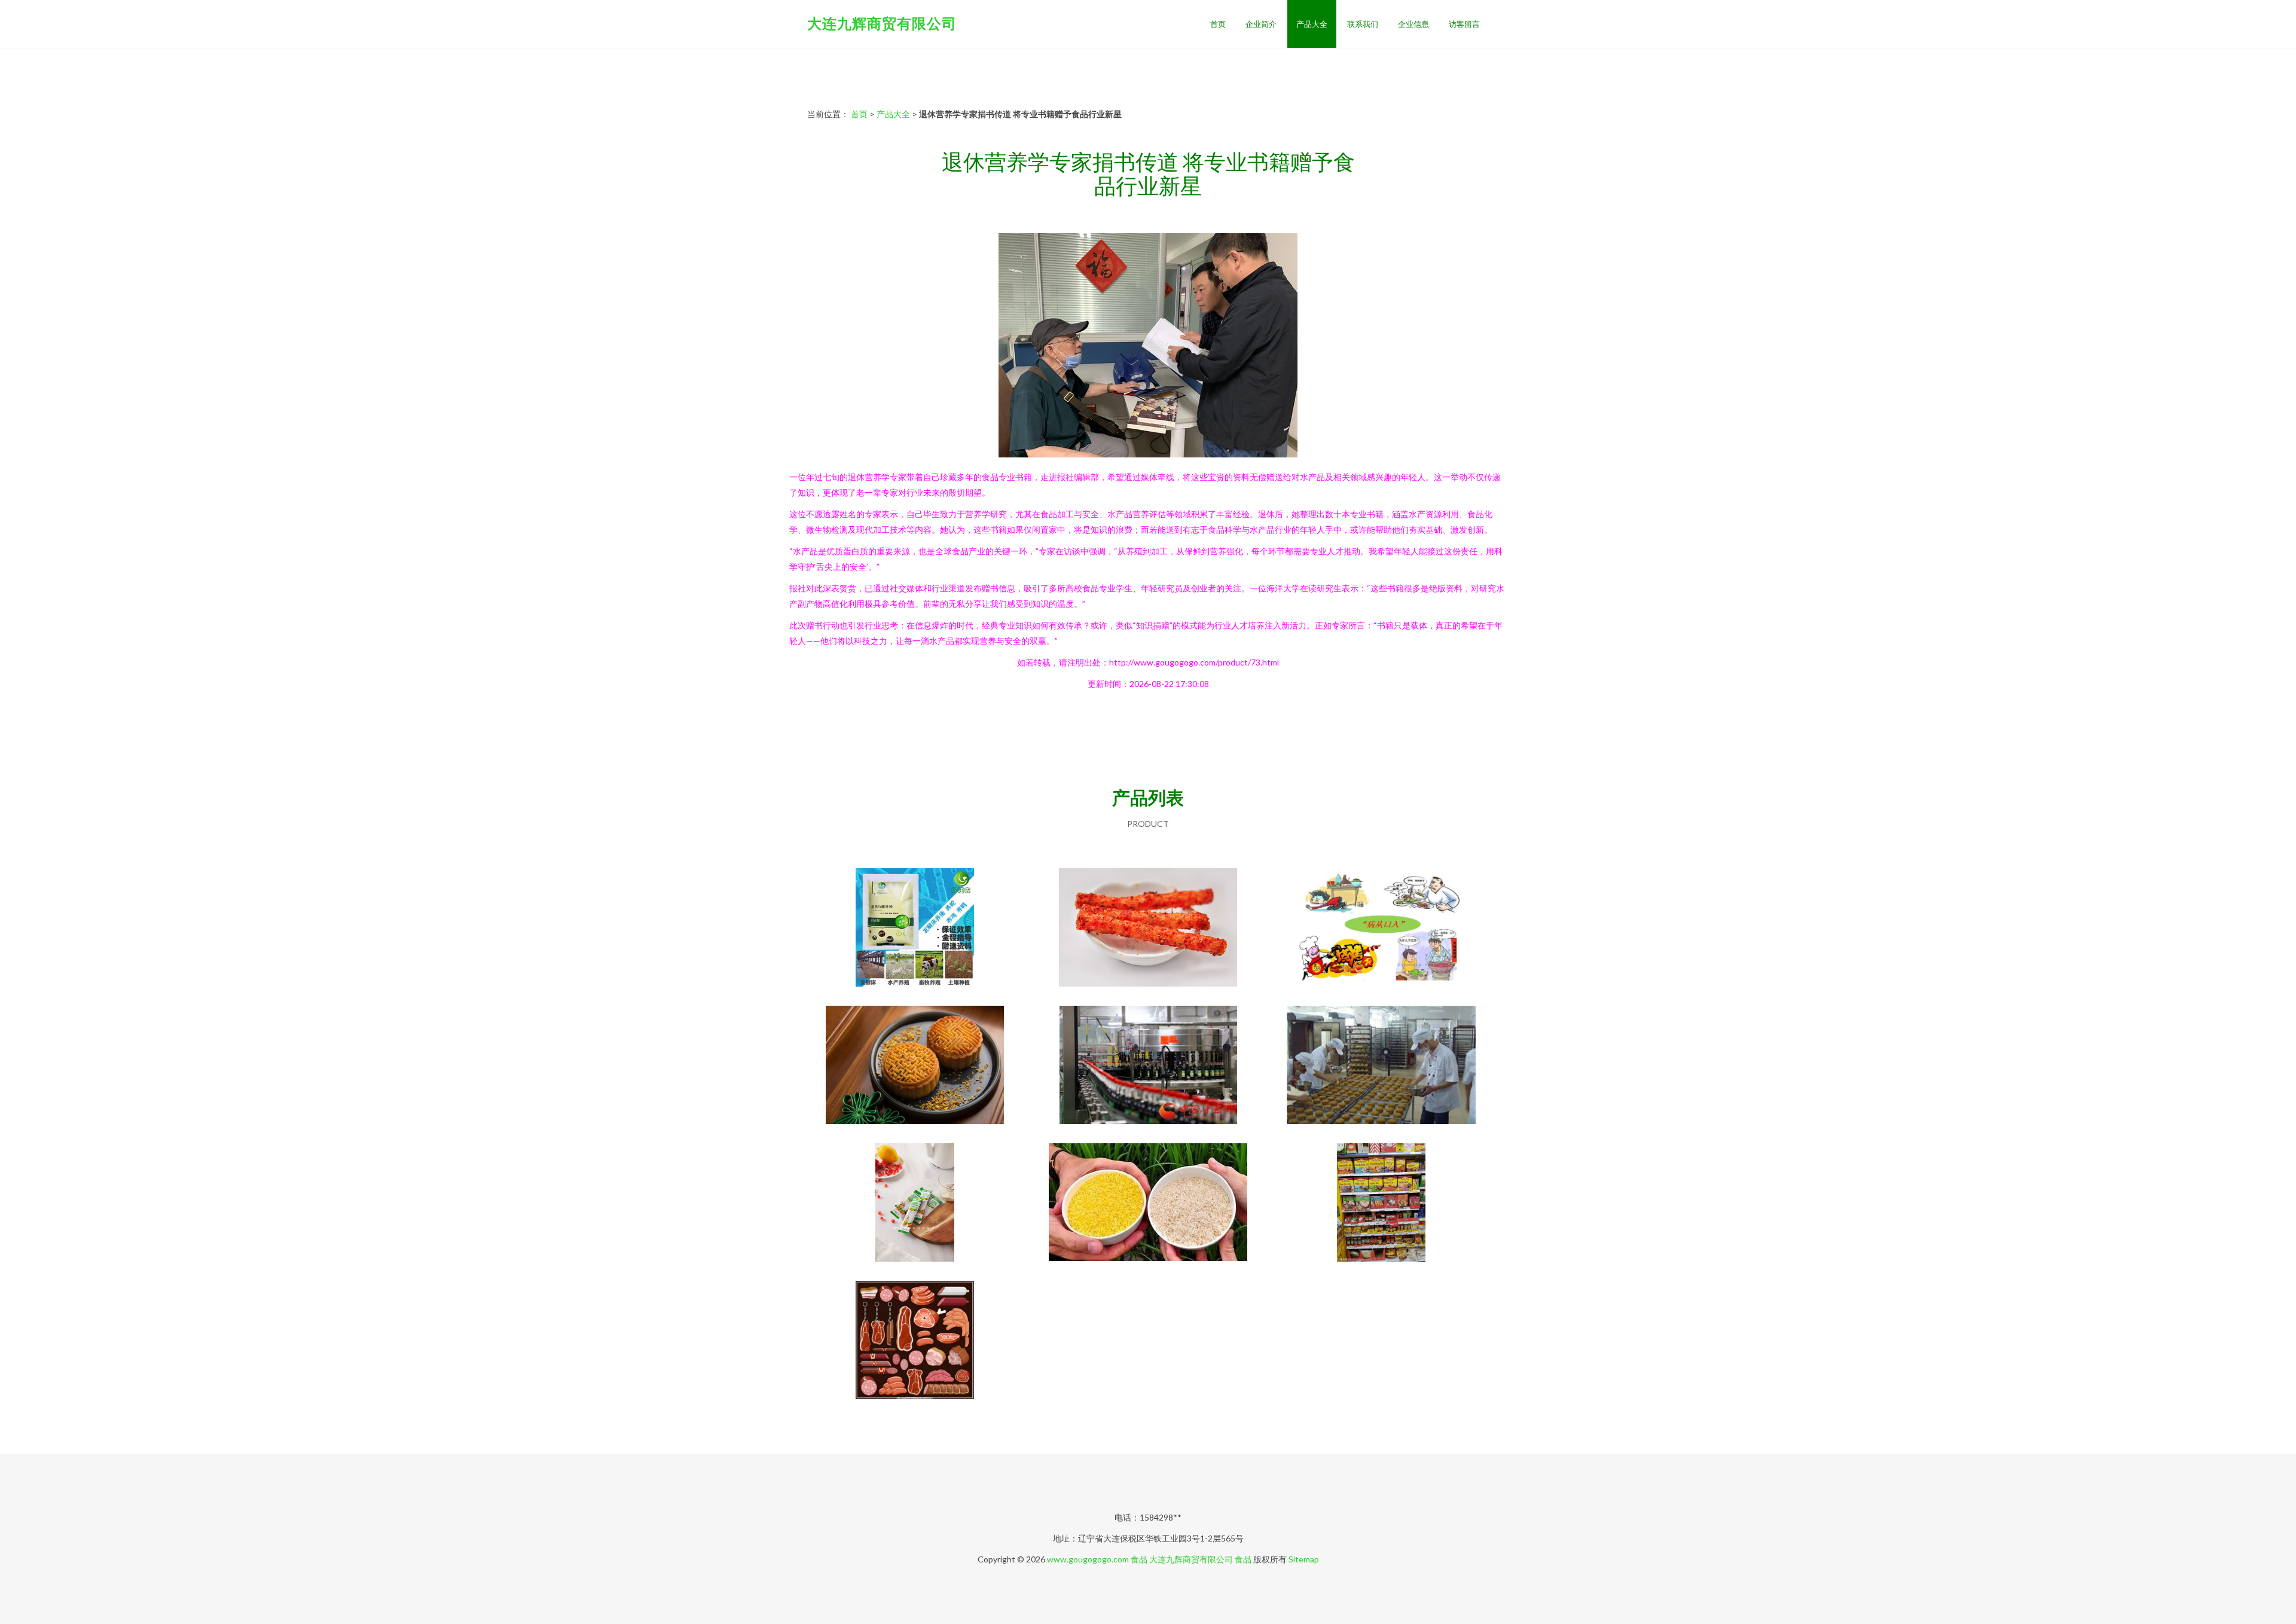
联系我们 (1363, 24)
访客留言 (1464, 24)
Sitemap (1304, 1559)
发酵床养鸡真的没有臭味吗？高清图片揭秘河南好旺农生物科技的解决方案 (915, 929)
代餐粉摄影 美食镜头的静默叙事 (915, 1204)
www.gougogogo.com (1088, 1559)
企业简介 (1261, 24)
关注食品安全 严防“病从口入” (1381, 929)
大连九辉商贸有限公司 (882, 23)
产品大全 (1312, 24)
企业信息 (1413, 24)
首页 (1218, 24)
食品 (1139, 1559)
